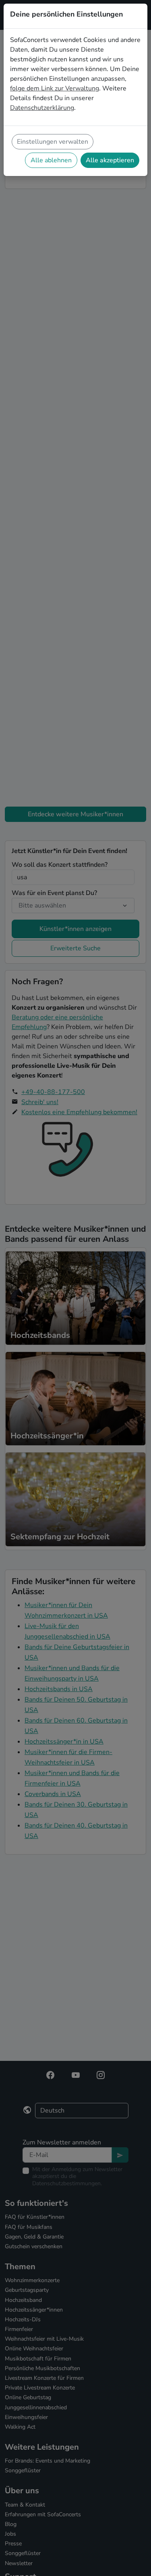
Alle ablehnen (51, 160)
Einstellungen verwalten (53, 142)
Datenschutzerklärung (42, 108)
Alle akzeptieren (110, 160)
